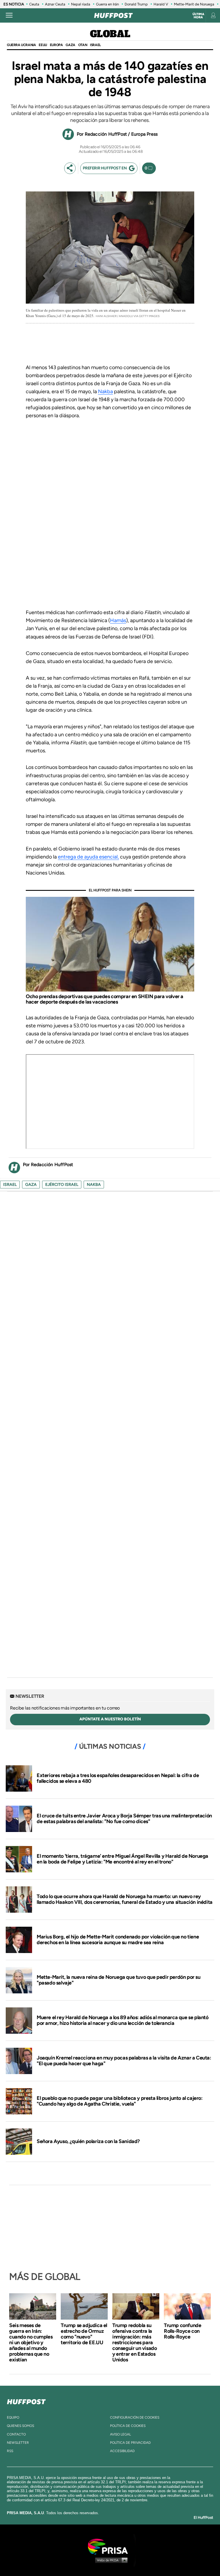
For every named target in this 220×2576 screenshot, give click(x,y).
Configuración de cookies (135, 2417)
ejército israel (62, 1185)
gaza (31, 1185)
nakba (94, 1185)
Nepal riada (81, 4)
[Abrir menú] (9, 15)
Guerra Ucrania (21, 45)
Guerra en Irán (107, 4)
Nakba (105, 391)
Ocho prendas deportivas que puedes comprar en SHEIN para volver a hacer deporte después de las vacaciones (105, 999)
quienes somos (20, 2426)
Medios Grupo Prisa (110, 2560)
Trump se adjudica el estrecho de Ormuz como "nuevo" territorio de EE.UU (84, 2334)
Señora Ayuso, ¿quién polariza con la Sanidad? (88, 2141)
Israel (95, 45)
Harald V (161, 4)
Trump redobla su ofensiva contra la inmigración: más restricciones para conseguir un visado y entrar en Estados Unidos (134, 2342)
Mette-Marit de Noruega (194, 4)
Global (110, 34)
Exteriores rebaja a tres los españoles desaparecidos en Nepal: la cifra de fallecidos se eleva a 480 (118, 1778)
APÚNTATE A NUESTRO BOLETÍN (110, 1719)
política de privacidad (130, 2443)
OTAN (83, 45)
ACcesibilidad (122, 2451)
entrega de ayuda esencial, (88, 857)
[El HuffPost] (113, 15)
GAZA (70, 45)
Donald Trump (136, 4)
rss (10, 2451)
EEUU (43, 45)
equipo (13, 2417)
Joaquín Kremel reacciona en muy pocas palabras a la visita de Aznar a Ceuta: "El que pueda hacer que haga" (124, 2061)
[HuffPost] (26, 2401)
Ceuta (34, 4)
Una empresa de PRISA (110, 2546)
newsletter (18, 2443)
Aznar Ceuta (55, 4)
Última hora (198, 16)
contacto (16, 2434)
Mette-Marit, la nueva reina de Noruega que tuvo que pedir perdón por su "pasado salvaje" (119, 1980)
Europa (56, 45)
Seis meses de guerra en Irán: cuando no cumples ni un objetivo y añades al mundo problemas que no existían (31, 2342)
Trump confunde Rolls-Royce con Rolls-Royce (182, 2331)
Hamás (118, 620)
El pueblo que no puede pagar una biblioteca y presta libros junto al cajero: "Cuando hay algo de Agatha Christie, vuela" (120, 2101)
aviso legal (120, 2434)
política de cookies (128, 2426)
